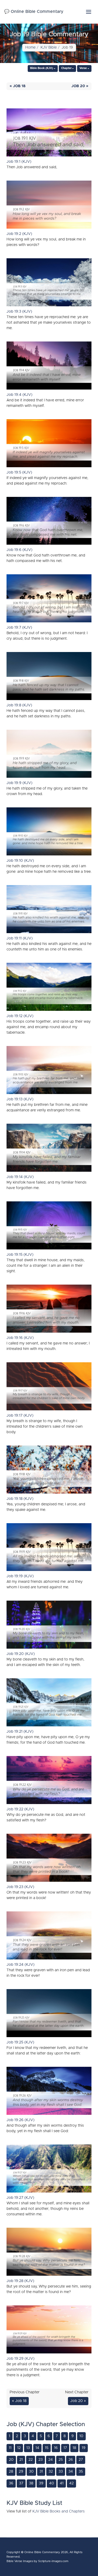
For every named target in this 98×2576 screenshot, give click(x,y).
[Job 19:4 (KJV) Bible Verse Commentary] (49, 367)
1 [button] (10, 2436)
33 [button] (61, 2472)
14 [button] (37, 2448)
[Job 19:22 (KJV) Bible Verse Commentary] (49, 1781)
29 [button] (21, 2472)
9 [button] (73, 2436)
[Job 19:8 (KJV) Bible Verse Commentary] (49, 677)
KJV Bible (49, 48)
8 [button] (65, 2436)
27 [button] (81, 2460)
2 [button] (17, 2436)
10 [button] (81, 2436)
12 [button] (19, 2448)
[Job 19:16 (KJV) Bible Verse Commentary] (49, 1310)
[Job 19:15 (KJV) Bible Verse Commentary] (49, 1227)
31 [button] (41, 2472)
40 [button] (52, 2483)
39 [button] (41, 2483)
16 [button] (56, 2448)
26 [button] (71, 2460)
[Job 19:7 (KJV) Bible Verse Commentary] (49, 600)
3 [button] (25, 2436)
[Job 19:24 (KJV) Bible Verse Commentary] (49, 1937)
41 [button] (62, 2483)
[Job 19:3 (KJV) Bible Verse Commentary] (49, 284)
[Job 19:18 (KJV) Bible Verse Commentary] (49, 1471)
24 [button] (51, 2460)
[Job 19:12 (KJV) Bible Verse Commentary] (49, 988)
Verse (83, 68)
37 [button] (21, 2483)
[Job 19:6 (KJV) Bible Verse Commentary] (49, 522)
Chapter (66, 68)
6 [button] (49, 2436)
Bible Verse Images (20, 2561)
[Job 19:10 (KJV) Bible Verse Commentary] (49, 833)
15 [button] (47, 2448)
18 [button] (74, 2448)
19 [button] (84, 2448)
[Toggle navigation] (89, 12)
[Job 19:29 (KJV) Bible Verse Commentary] (49, 2331)
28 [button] (11, 2472)
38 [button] (31, 2483)
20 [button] (11, 2460)
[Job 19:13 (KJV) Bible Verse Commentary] (49, 1071)
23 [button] (41, 2460)
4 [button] (33, 2436)
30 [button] (31, 2472)
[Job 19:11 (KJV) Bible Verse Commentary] (49, 910)
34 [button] (71, 2472)
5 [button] (41, 2436)
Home (30, 48)
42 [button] (71, 2483)
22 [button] (31, 2460)
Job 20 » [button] (80, 86)
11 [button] (10, 2448)
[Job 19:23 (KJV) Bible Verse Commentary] (49, 1859)
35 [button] (81, 2472)
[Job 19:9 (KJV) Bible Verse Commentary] (49, 755)
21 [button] (21, 2460)
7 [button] (57, 2436)
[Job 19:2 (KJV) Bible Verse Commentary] (49, 206)
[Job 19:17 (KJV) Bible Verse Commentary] (49, 1388)
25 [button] (61, 2460)
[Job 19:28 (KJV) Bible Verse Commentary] (49, 2253)
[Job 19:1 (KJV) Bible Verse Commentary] (49, 134)
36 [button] (11, 2483)
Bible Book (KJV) (42, 68)
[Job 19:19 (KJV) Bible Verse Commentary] (49, 1549)
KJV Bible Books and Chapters (59, 2511)
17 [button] (65, 2448)
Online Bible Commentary (42, 2552)
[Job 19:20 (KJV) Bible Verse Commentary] (49, 1626)
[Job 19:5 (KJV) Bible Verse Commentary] (49, 445)
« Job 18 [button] (18, 86)
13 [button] (28, 2448)
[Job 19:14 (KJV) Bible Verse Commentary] (49, 1149)
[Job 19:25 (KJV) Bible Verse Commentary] (49, 2014)
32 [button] (51, 2472)
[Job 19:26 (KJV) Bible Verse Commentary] (49, 2092)
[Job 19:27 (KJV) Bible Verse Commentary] (49, 2170)
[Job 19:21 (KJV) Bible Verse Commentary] (49, 1704)
